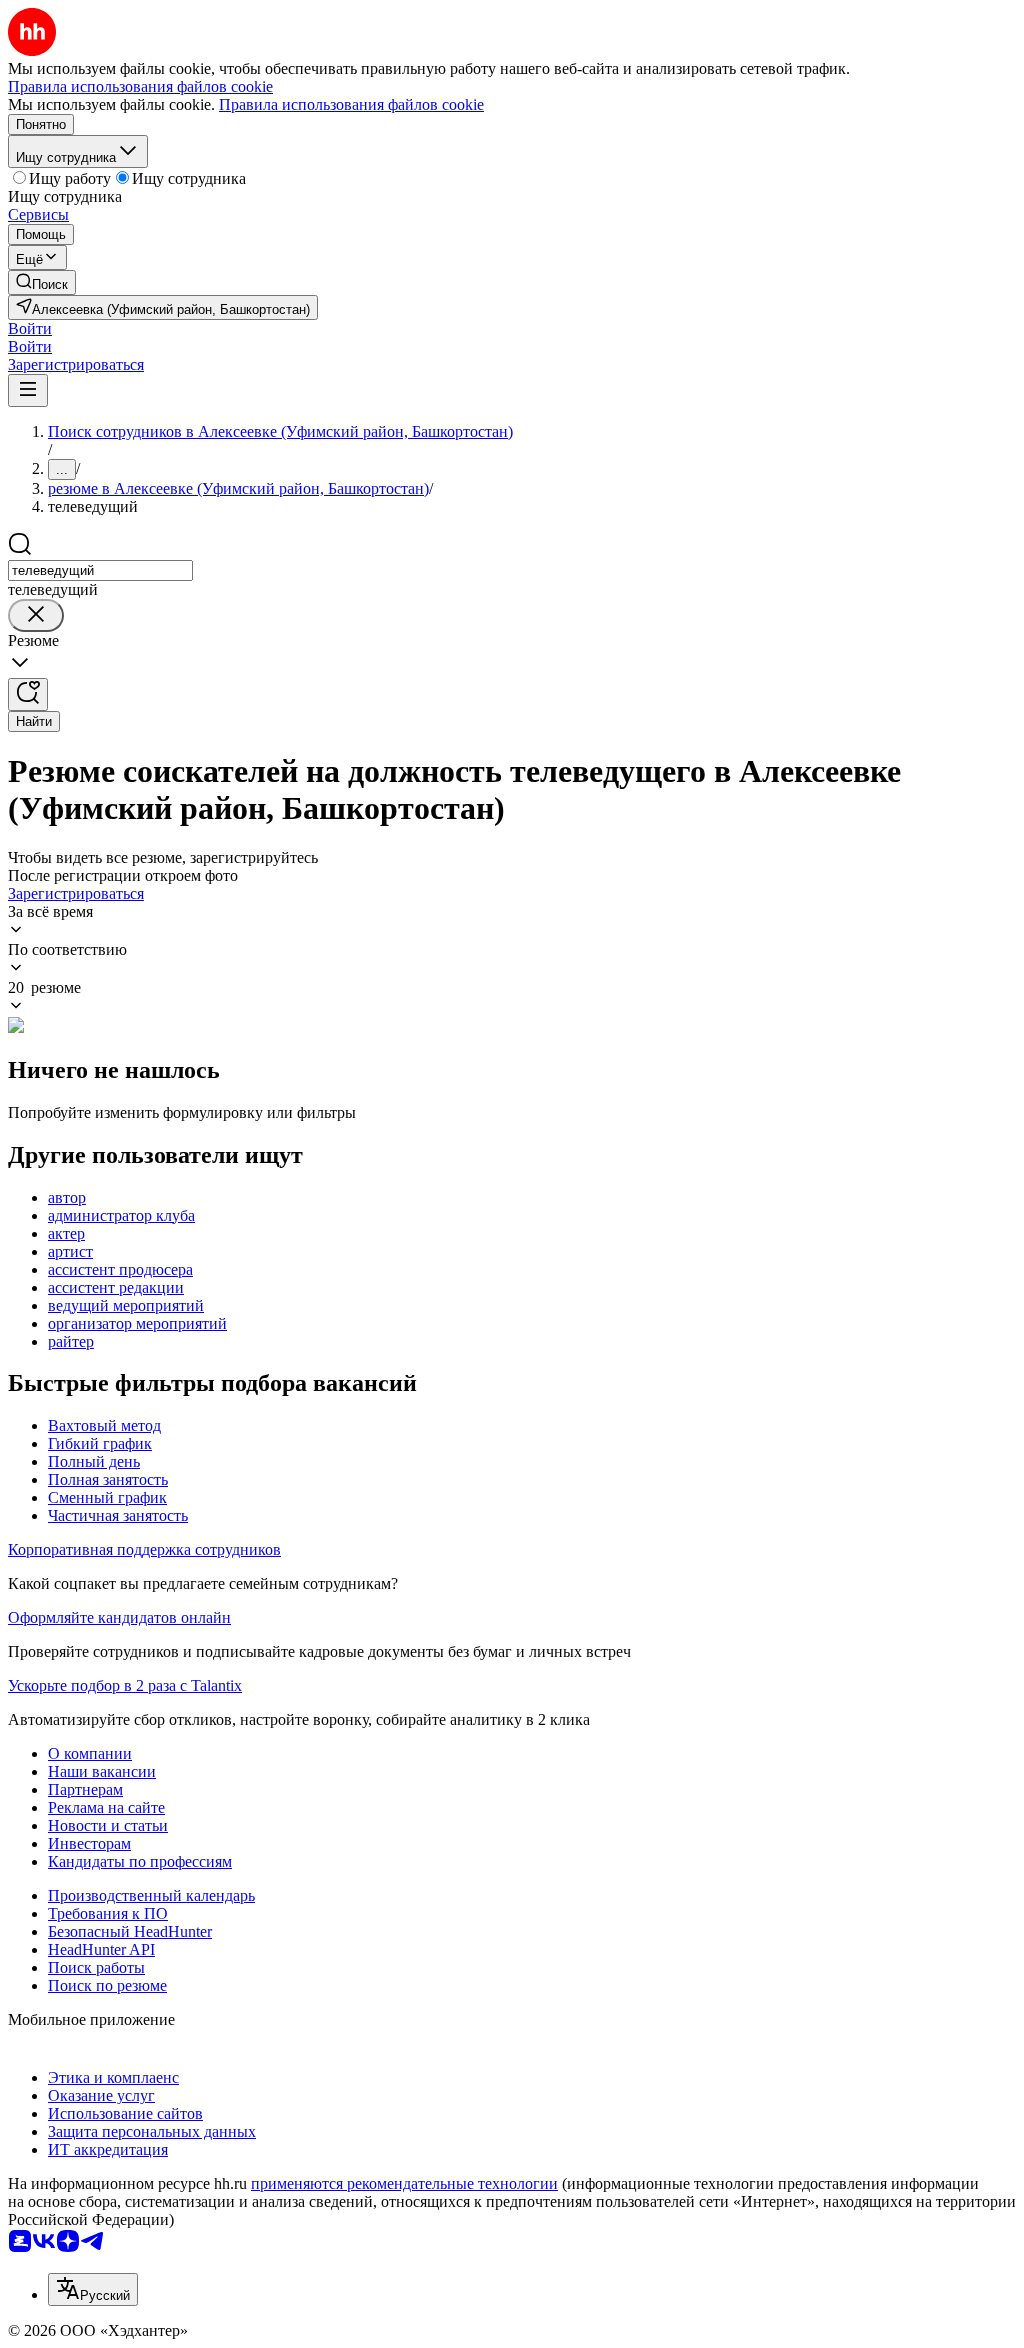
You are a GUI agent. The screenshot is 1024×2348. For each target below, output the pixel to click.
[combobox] (100, 570)
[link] (42, 282)
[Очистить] (36, 615)
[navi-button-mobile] (28, 390)
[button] (30, 328)
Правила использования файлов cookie (351, 104)
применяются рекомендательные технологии (404, 2183)
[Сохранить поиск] (28, 694)
